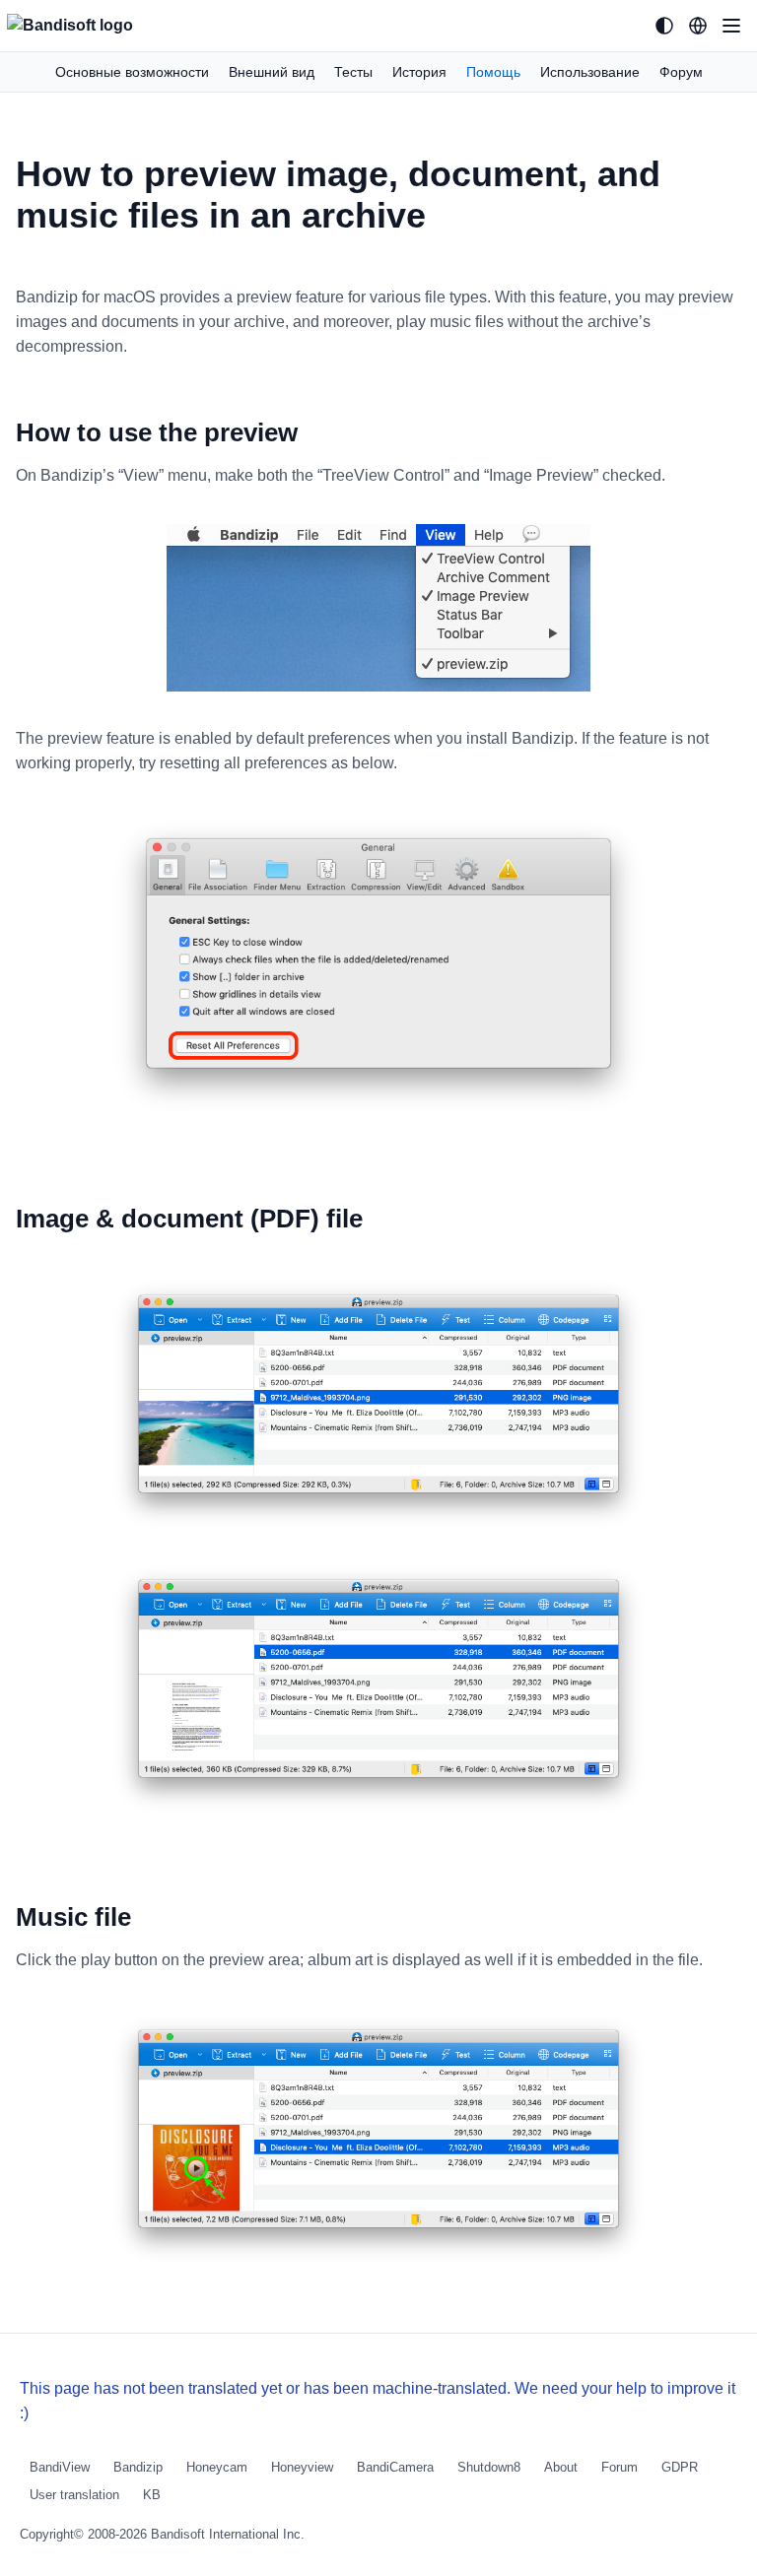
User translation (74, 2495)
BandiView (60, 2467)
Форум (681, 72)
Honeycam (217, 2467)
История (419, 72)
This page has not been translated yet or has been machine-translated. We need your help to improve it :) (378, 2401)
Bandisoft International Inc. (228, 2534)
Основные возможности (132, 72)
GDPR (680, 2467)
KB (152, 2495)
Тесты (353, 72)
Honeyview (302, 2467)
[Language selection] (698, 26)
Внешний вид (272, 72)
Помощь (493, 72)
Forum (619, 2467)
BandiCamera (395, 2467)
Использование (590, 72)
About (561, 2467)
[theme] (664, 26)
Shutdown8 (489, 2467)
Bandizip (138, 2467)
